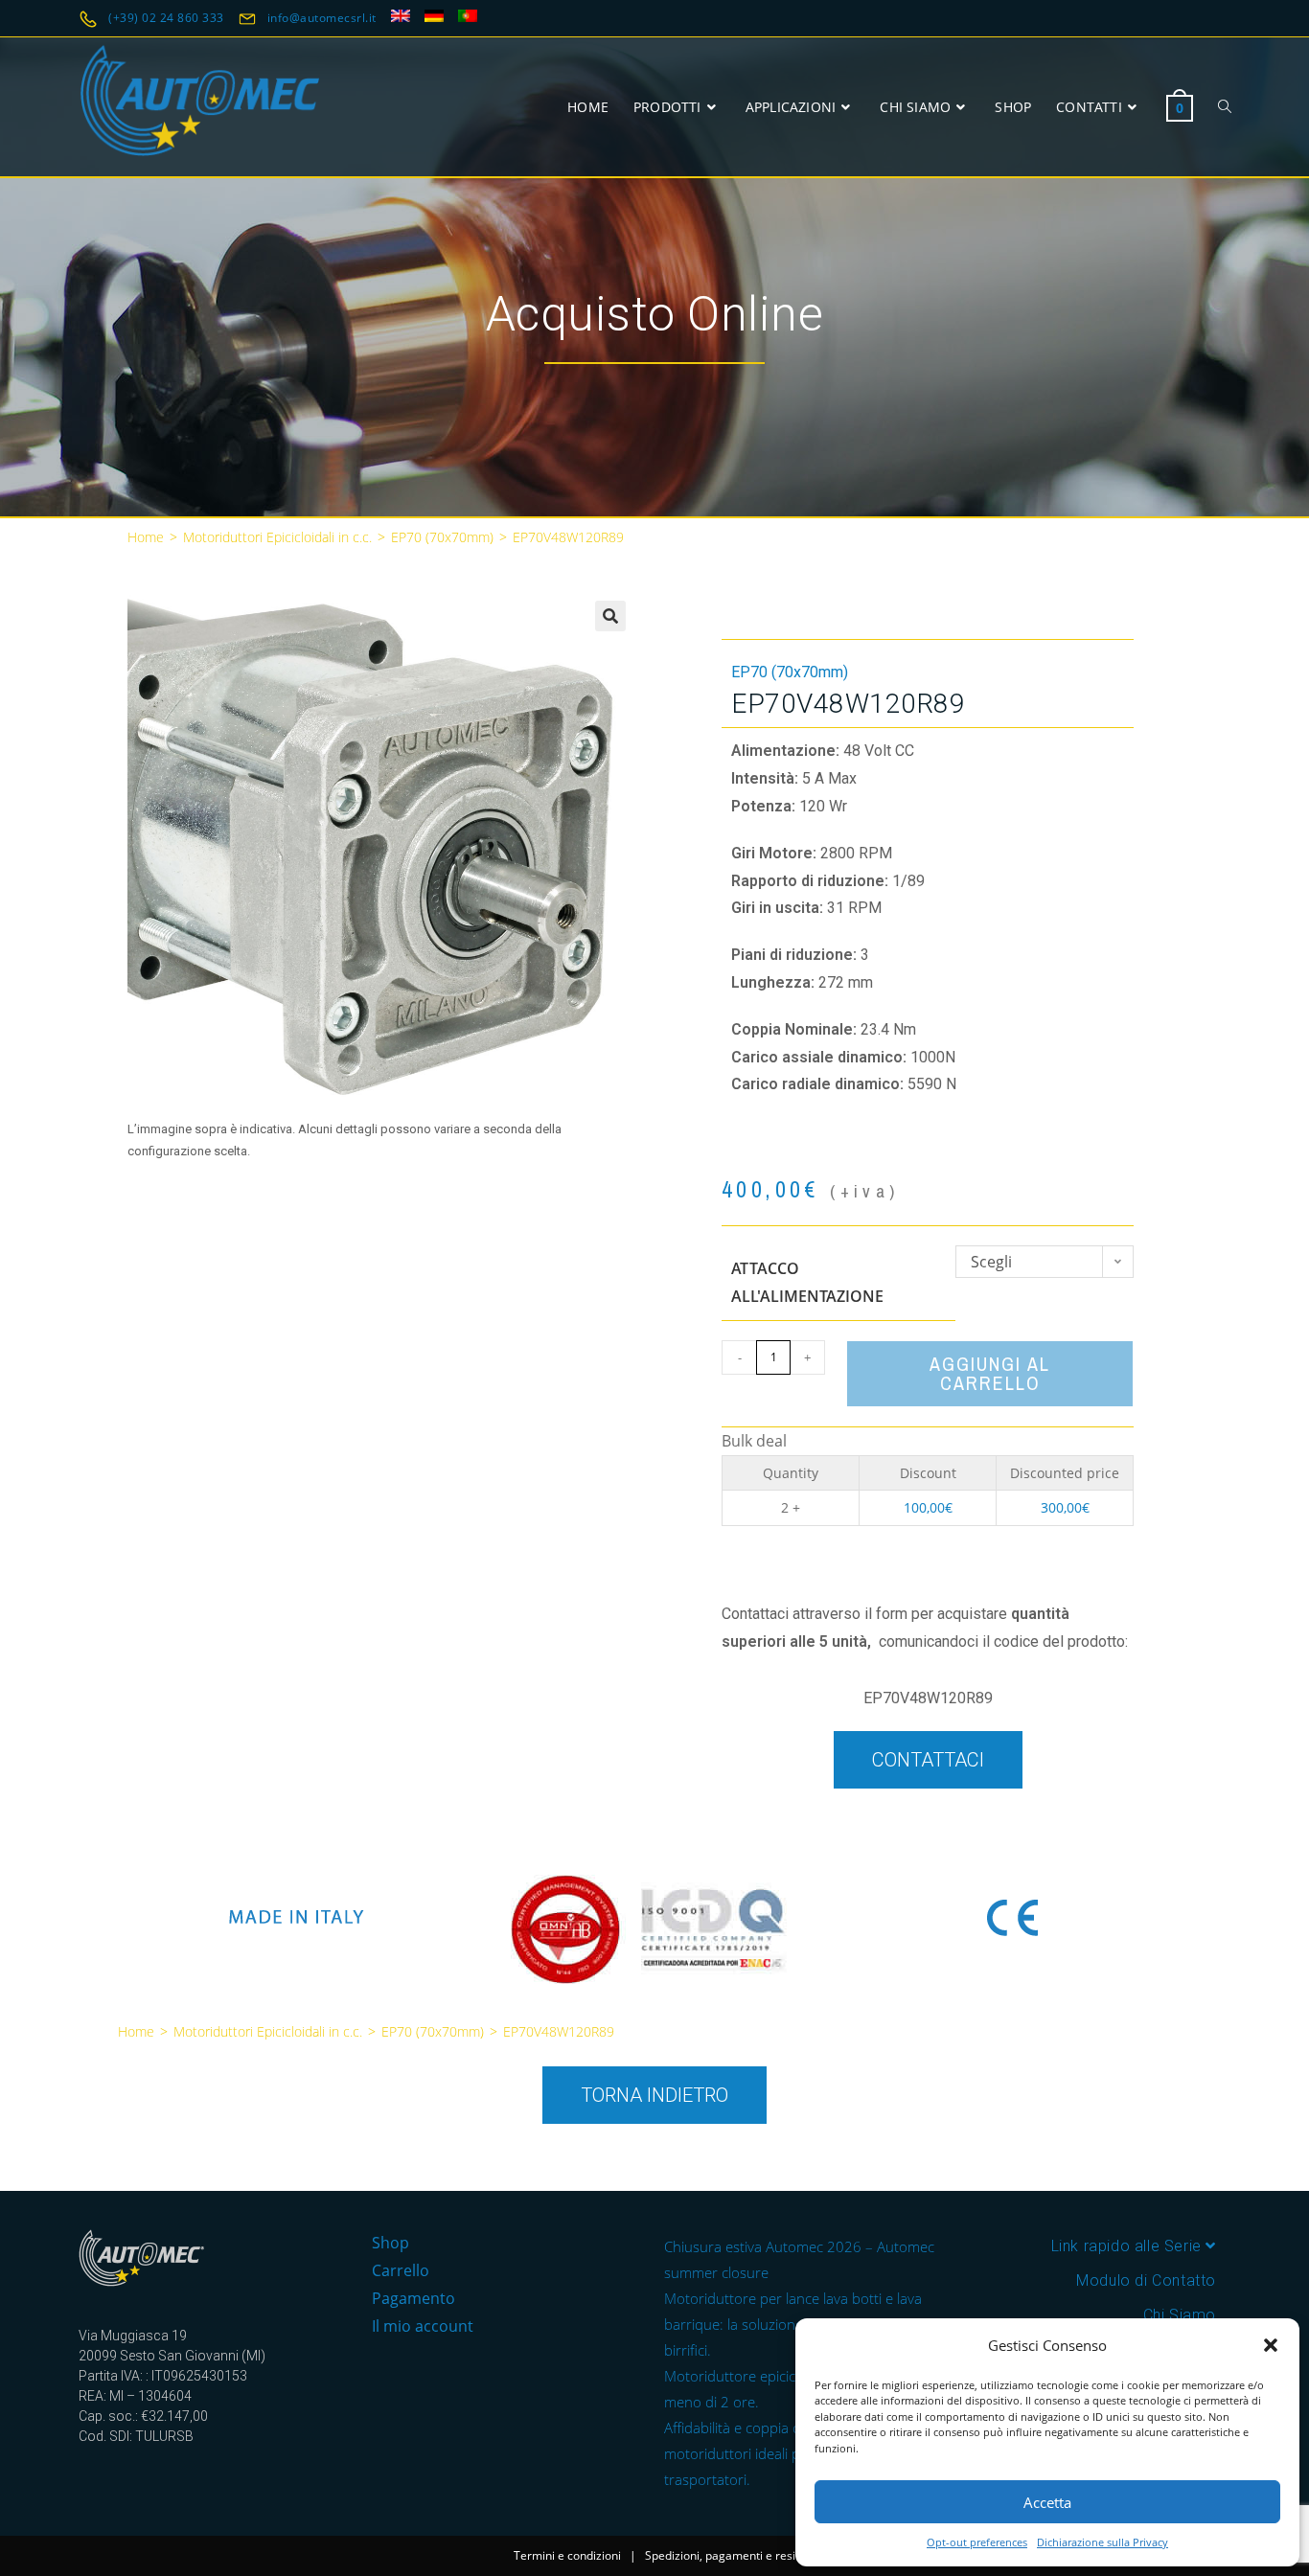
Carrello (401, 2270)
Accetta (1047, 2502)
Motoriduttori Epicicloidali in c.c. (277, 537)
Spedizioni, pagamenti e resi (720, 2555)
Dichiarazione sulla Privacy (1102, 2542)
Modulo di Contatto (1146, 2280)
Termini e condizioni (567, 2555)
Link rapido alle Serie (1129, 2246)
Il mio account (423, 2326)
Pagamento (413, 2298)
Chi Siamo (1180, 2315)
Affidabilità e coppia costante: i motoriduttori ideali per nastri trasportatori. (761, 2453)
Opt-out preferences (977, 2542)
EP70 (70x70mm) (442, 537)
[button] (1271, 2345)
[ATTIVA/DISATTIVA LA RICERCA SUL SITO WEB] (1225, 107)
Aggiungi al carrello (990, 1373)
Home (146, 537)
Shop (390, 2243)
